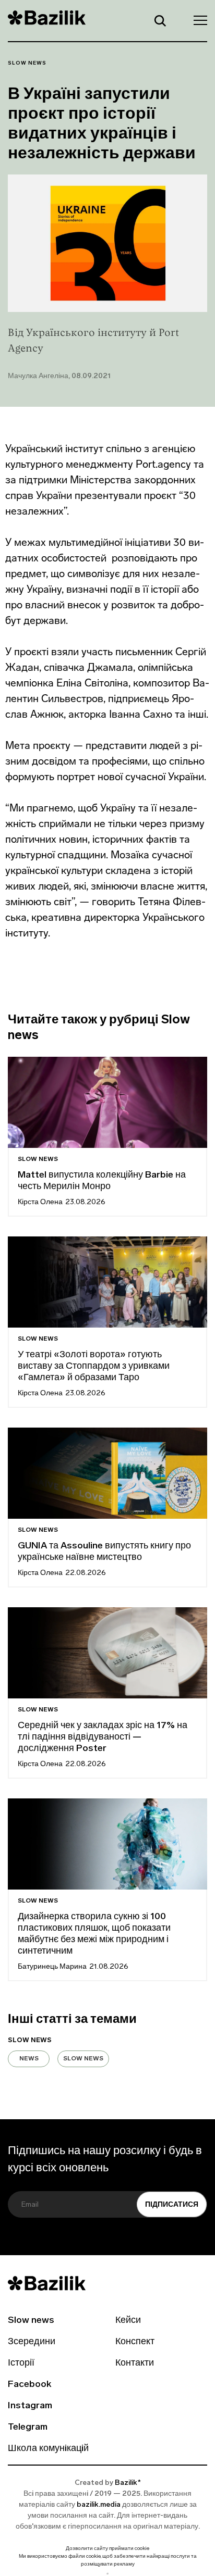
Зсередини (32, 2342)
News (29, 2059)
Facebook (29, 2385)
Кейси (128, 2321)
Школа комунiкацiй (48, 2449)
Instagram (30, 2406)
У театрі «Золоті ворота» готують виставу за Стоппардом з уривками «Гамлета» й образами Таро (94, 1367)
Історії (21, 2364)
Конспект (135, 2342)
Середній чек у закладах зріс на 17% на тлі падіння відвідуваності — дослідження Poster (103, 1737)
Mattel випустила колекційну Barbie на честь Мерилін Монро (102, 1181)
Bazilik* (128, 2483)
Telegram (28, 2428)
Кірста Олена (40, 1202)
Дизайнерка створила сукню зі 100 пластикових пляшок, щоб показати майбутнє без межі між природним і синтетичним (94, 1934)
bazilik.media (99, 2505)
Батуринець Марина (52, 1967)
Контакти (135, 2364)
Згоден (107, 2574)
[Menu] (197, 20)
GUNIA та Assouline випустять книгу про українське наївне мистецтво (104, 1552)
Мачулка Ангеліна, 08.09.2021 (59, 376)
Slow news (27, 63)
